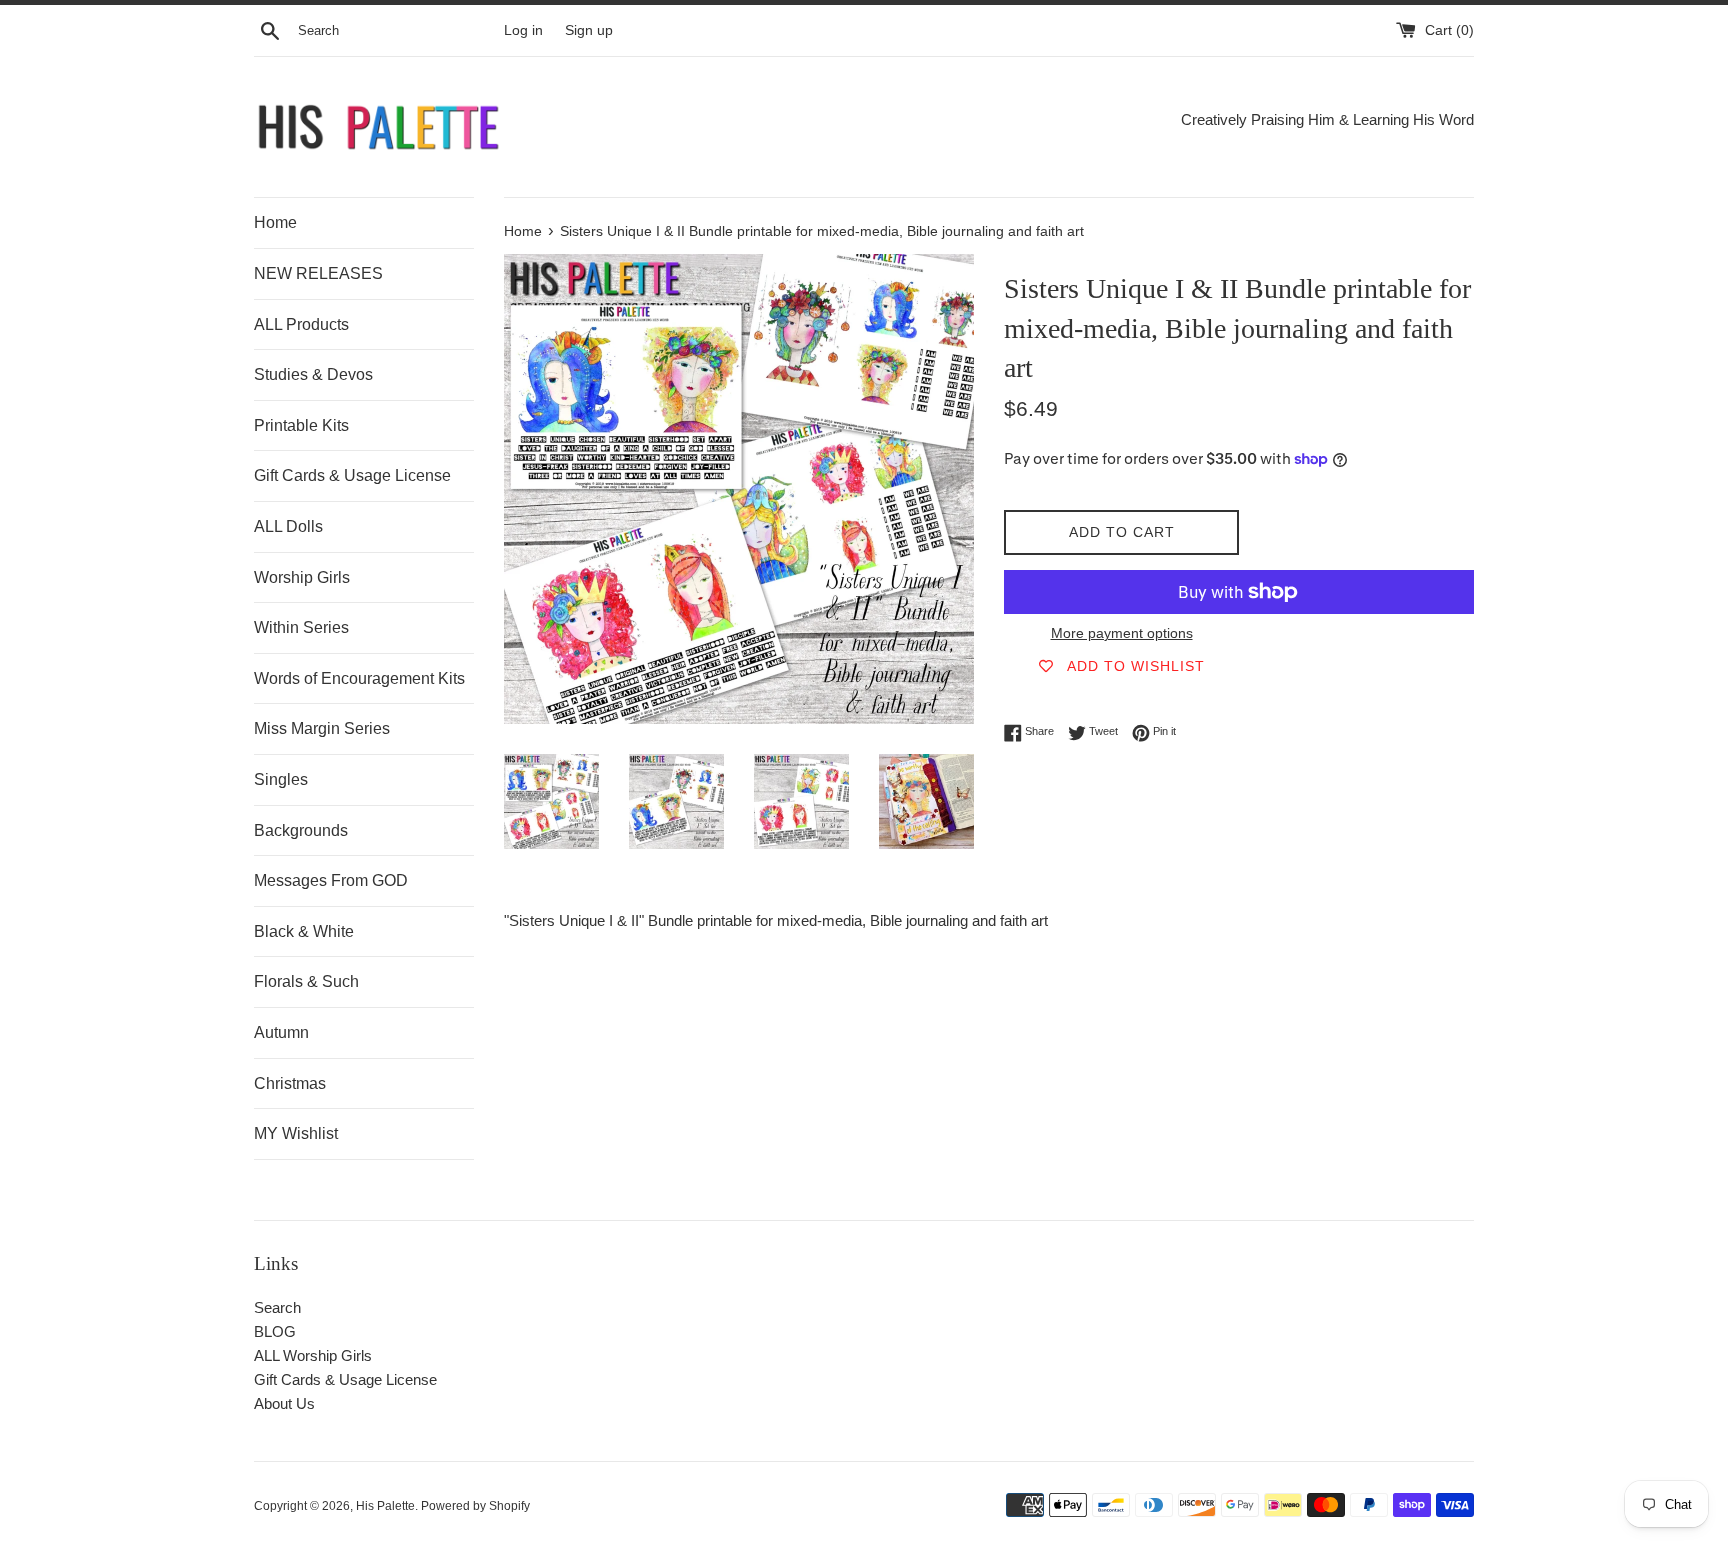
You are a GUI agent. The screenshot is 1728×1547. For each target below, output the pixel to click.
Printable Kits (301, 425)
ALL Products (301, 324)
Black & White (304, 931)
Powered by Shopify (475, 1506)
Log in (523, 30)
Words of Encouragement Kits (359, 678)
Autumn (281, 1032)
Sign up (589, 30)
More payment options (1122, 633)
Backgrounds (301, 830)
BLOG (275, 1331)
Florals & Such (306, 981)
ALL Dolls (288, 526)
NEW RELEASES (318, 273)
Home (275, 222)
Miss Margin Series (322, 728)
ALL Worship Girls (313, 1355)
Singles (281, 779)
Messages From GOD (331, 880)
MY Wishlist (296, 1133)
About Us (284, 1403)
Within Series (301, 627)
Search (277, 1307)
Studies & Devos (313, 374)
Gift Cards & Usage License (352, 475)
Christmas (290, 1083)
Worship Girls (302, 577)
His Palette (385, 1506)
